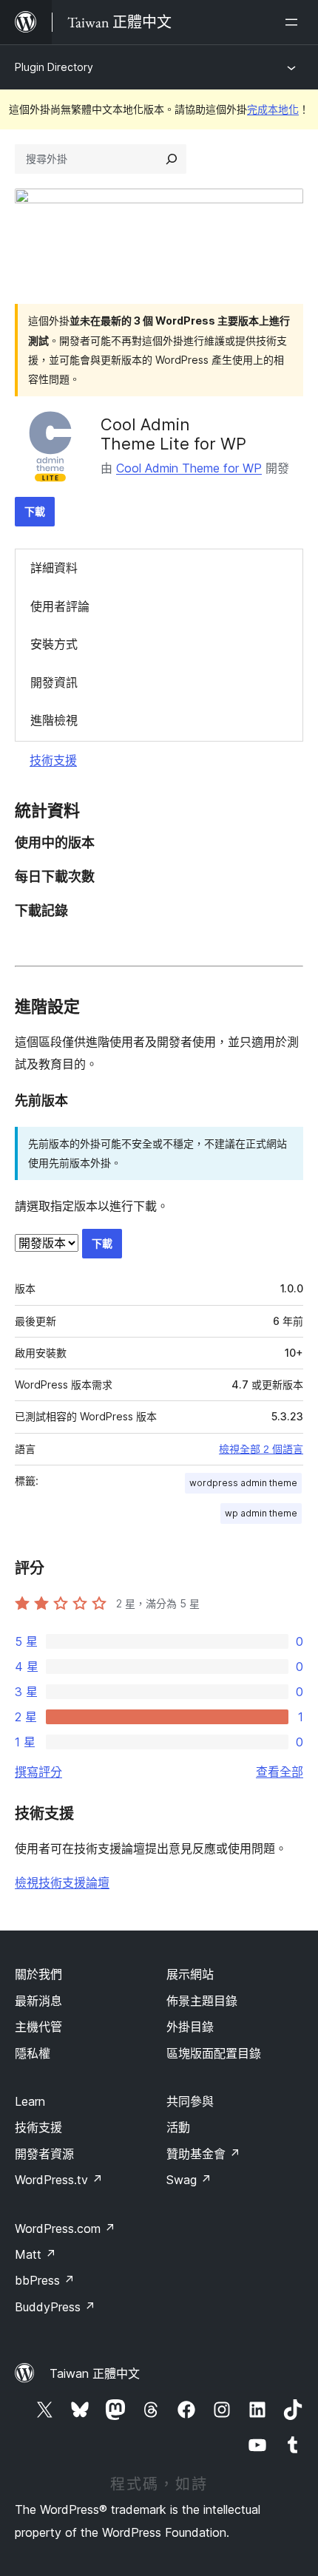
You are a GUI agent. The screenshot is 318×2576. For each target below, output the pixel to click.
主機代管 (38, 2027)
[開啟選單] (294, 22)
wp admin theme (261, 1513)
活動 (178, 2127)
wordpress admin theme (243, 1483)
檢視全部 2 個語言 (261, 1449)
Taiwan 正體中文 (95, 2373)
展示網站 (190, 1974)
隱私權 (33, 2053)
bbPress (45, 2280)
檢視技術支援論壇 (62, 1882)
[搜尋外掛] (172, 159)
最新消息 (38, 2001)
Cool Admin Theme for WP (189, 468)
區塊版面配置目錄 (214, 2053)
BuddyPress (55, 2307)
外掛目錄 (190, 2027)
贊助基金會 (203, 2154)
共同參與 (190, 2101)
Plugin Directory (54, 67)
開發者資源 (44, 2154)
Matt (35, 2254)
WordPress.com (65, 2228)
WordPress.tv (59, 2180)
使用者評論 (60, 606)
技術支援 (53, 760)
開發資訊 (54, 682)
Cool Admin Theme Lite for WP (173, 434)
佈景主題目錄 (202, 2001)
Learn (30, 2101)
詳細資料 (54, 568)
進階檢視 (54, 720)
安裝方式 (54, 644)
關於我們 (38, 1974)
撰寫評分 (38, 1772)
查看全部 (280, 1772)
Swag (189, 2180)
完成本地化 (273, 109)
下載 (35, 511)
